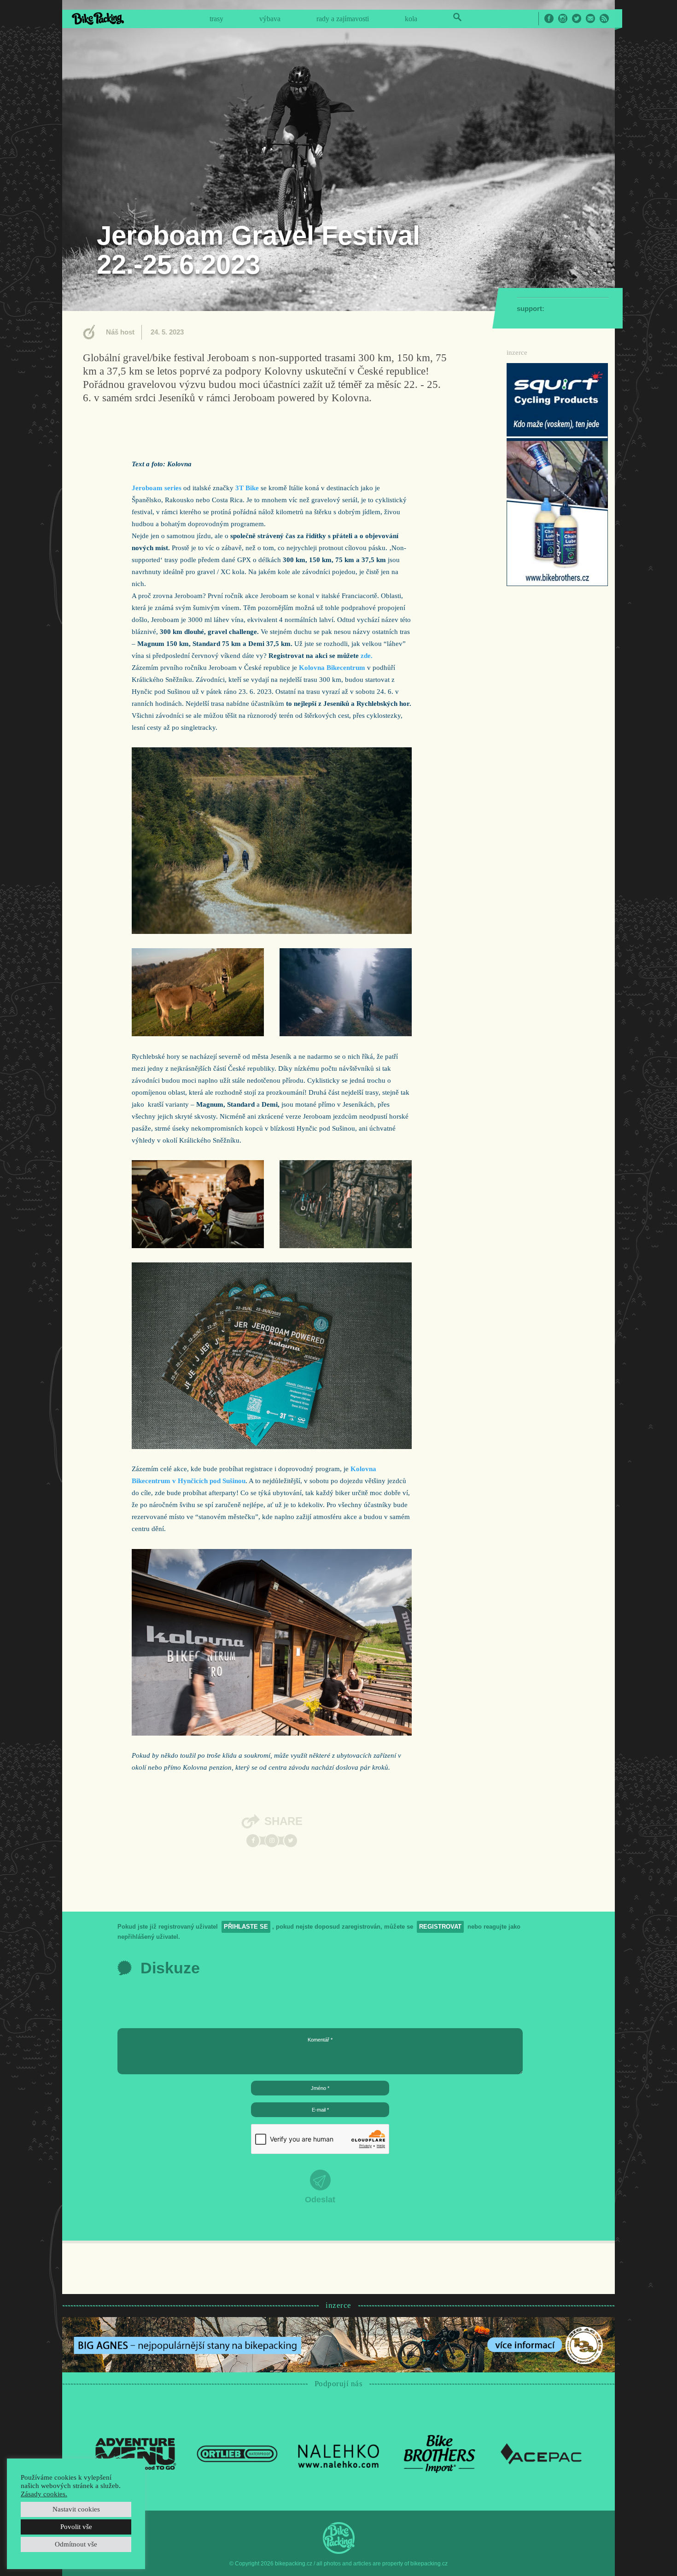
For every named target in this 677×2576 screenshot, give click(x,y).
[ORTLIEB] (237, 2453)
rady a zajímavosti (343, 19)
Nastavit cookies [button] (76, 2509)
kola (411, 19)
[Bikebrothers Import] (440, 2453)
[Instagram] (272, 1841)
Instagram (563, 18)
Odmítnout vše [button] (76, 2544)
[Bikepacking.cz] (98, 18)
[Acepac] (541, 2453)
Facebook (549, 18)
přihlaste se (246, 1927)
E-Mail (590, 18)
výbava (270, 19)
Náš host (120, 332)
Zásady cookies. (44, 2494)
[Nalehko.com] (338, 2453)
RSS (604, 18)
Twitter (577, 18)
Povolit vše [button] (76, 2527)
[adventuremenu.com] (136, 2453)
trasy (216, 19)
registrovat (440, 1927)
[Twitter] (291, 1841)
